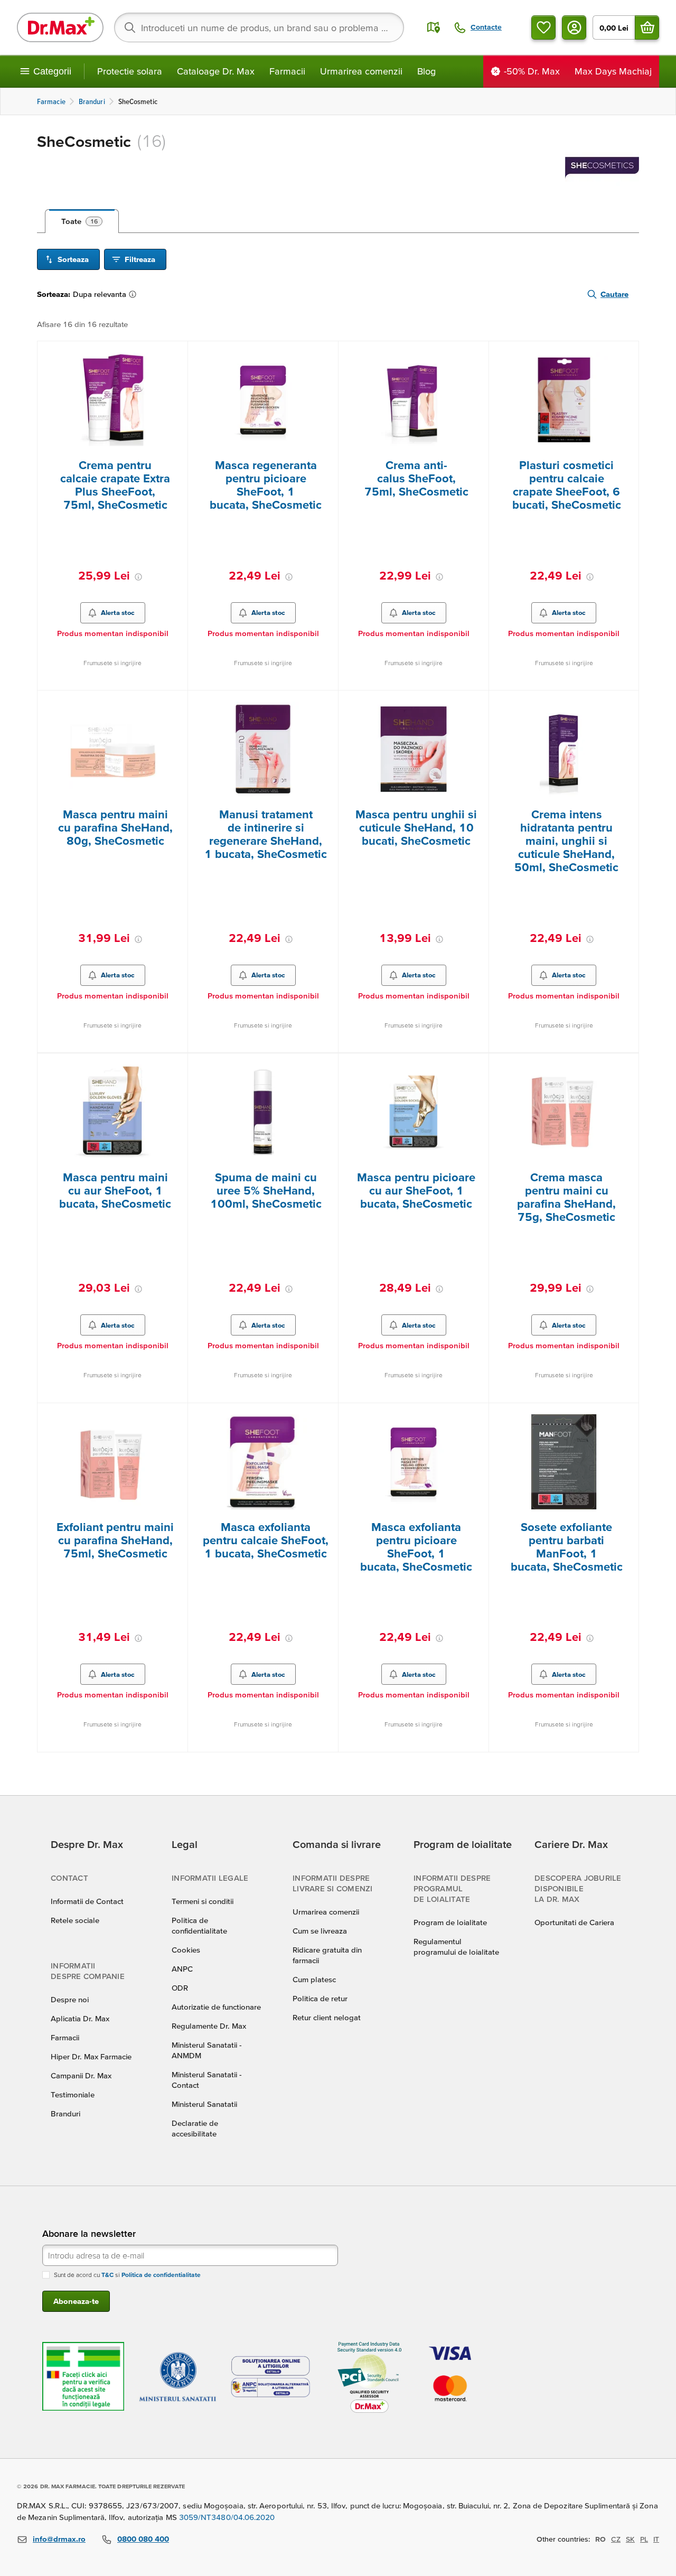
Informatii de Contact (87, 1901)
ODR (180, 1988)
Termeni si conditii (203, 1901)
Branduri (65, 2113)
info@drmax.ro (59, 2539)
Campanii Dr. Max (81, 2075)
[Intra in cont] (574, 27)
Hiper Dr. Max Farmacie (91, 2056)
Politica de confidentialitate (161, 2275)
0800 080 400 (143, 2539)
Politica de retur (320, 1998)
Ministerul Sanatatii (204, 2104)
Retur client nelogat (327, 2017)
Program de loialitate (450, 1922)
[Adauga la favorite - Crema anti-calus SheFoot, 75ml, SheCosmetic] (477, 354)
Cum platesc (314, 1979)
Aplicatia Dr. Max (80, 2018)
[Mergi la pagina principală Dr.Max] (60, 27)
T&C (107, 2275)
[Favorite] (543, 27)
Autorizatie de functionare (216, 2007)
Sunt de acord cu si (127, 2275)
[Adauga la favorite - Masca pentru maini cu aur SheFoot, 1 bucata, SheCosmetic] (176, 1066)
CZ (616, 2539)
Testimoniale (73, 2094)
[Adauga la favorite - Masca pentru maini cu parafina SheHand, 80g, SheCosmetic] (176, 703)
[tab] (82, 221)
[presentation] (112, 400)
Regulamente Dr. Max (209, 2026)
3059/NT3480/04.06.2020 (227, 2517)
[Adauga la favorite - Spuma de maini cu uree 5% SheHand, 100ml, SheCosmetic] (326, 1066)
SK (630, 2539)
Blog (426, 71)
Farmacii (287, 71)
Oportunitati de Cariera (574, 1922)
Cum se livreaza (320, 1931)
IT (656, 2539)
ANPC (182, 1969)
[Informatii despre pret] (138, 577)
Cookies (186, 1950)
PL (644, 2539)
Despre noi (70, 1999)
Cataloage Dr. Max (216, 71)
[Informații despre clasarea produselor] (135, 294)
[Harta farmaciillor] (434, 27)
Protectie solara (130, 71)
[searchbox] (259, 27)
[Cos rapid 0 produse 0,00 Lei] (647, 27)
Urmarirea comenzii (361, 71)
